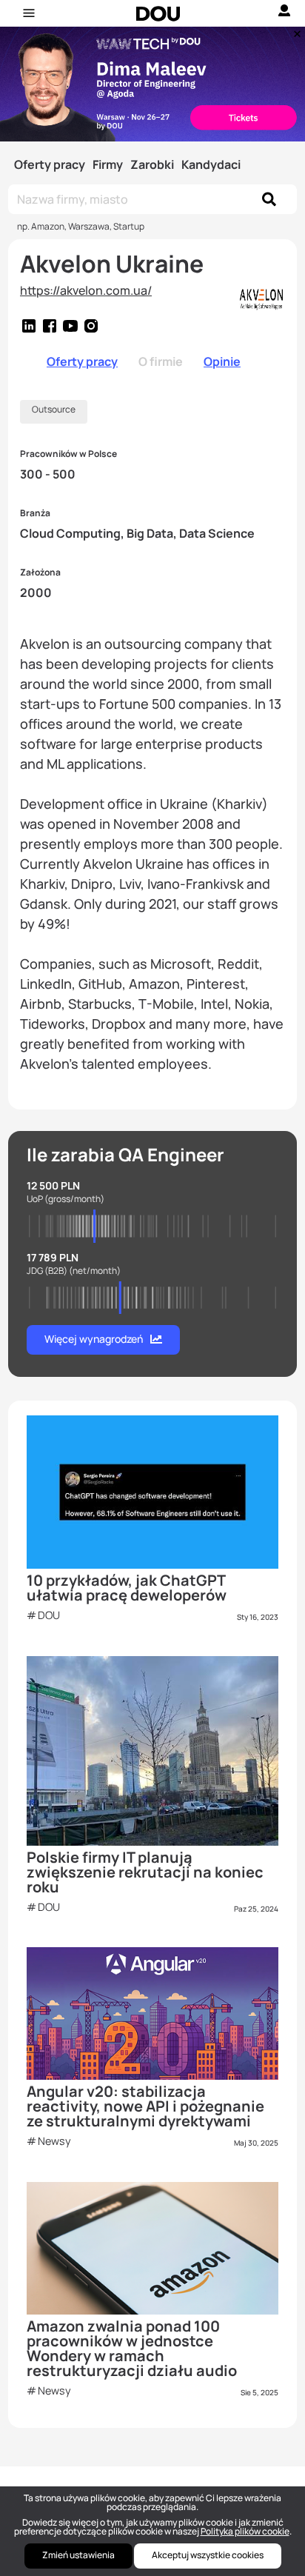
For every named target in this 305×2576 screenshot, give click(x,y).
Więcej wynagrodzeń (94, 1339)
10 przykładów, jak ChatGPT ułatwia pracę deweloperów (127, 1588)
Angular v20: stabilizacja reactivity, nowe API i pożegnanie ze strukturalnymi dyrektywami (145, 2106)
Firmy (108, 164)
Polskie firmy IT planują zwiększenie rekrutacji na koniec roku (145, 1872)
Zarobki (152, 164)
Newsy (54, 2141)
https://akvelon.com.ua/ (86, 290)
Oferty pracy (50, 164)
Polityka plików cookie (245, 2531)
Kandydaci (211, 164)
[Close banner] (295, 30)
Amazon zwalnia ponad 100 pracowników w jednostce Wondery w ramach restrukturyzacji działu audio (132, 2348)
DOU (49, 1615)
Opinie (222, 361)
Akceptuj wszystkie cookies (208, 2555)
